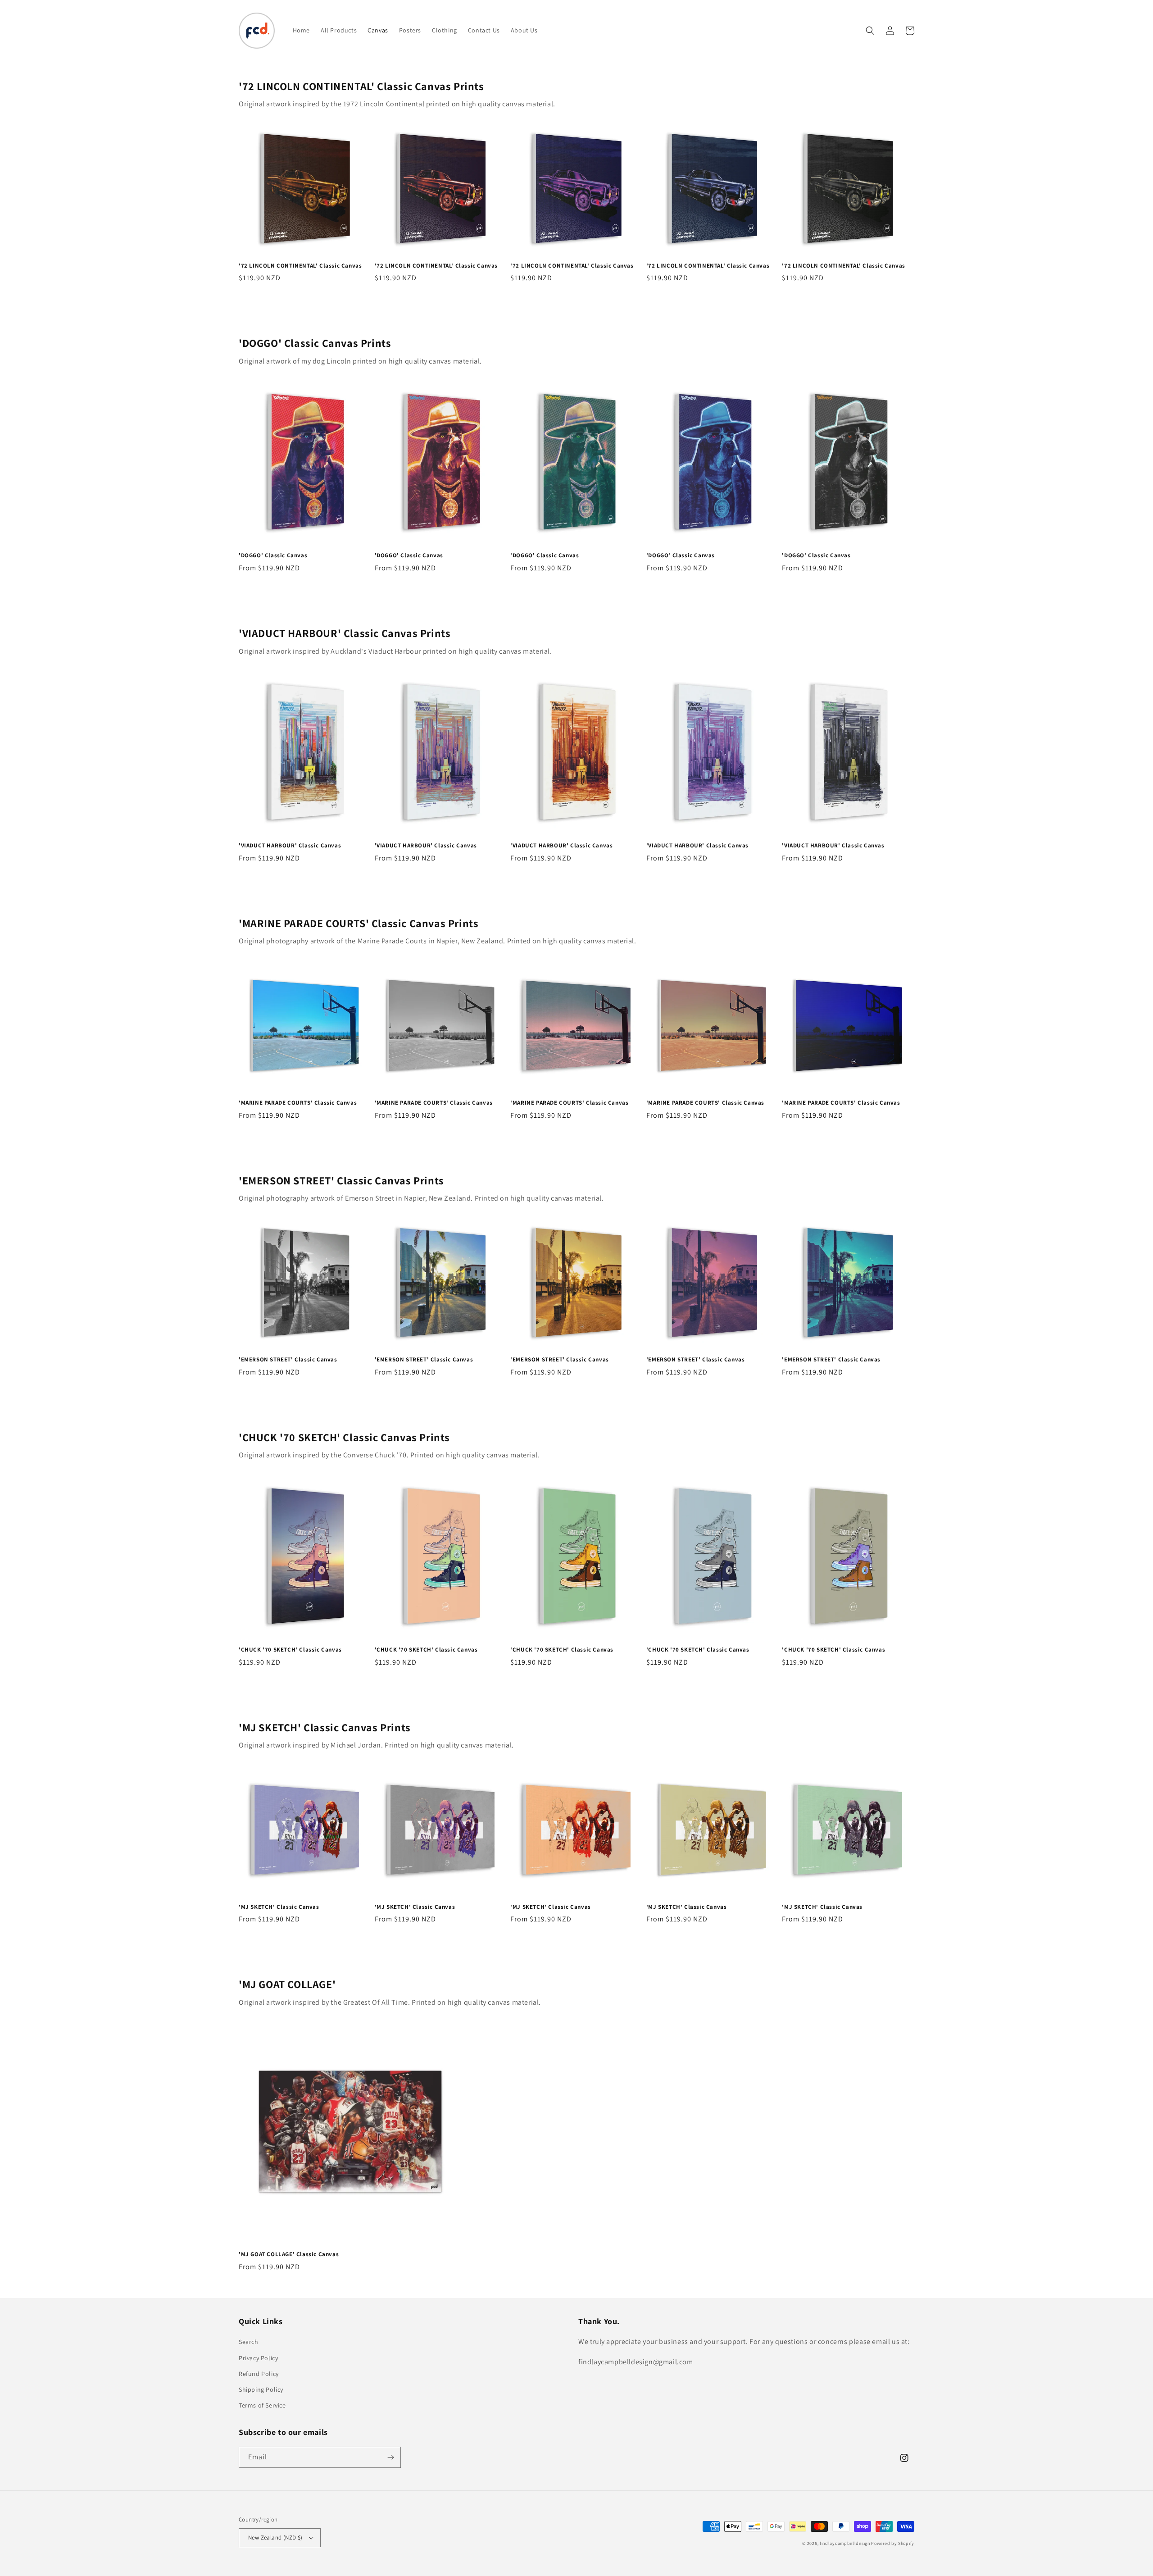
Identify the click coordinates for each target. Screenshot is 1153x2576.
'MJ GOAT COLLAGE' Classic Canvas (289, 2254)
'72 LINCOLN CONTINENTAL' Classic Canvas (300, 266)
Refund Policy (259, 2374)
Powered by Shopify (893, 2543)
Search (249, 2342)
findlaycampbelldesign (845, 2543)
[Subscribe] (390, 2457)
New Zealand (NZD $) (275, 2537)
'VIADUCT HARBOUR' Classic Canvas (290, 846)
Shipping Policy (261, 2389)
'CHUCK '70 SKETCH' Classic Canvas (290, 1650)
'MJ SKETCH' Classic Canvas (279, 1907)
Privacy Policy (258, 2358)
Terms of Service (262, 2405)
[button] (870, 31)
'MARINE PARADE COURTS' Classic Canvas (298, 1103)
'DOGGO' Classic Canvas (273, 555)
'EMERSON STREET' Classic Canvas (288, 1360)
